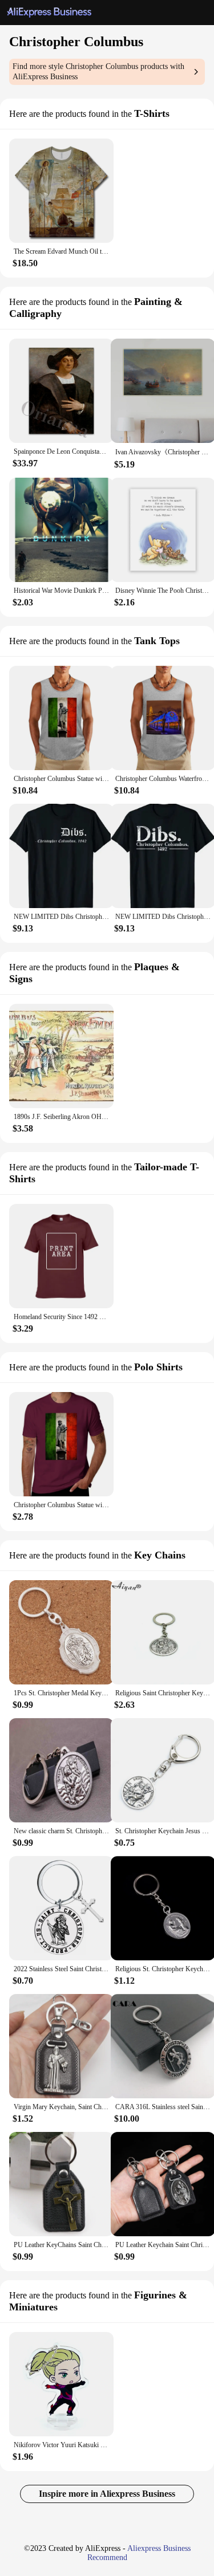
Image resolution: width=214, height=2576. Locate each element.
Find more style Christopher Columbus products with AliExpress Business (98, 72)
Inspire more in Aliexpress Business (107, 2494)
